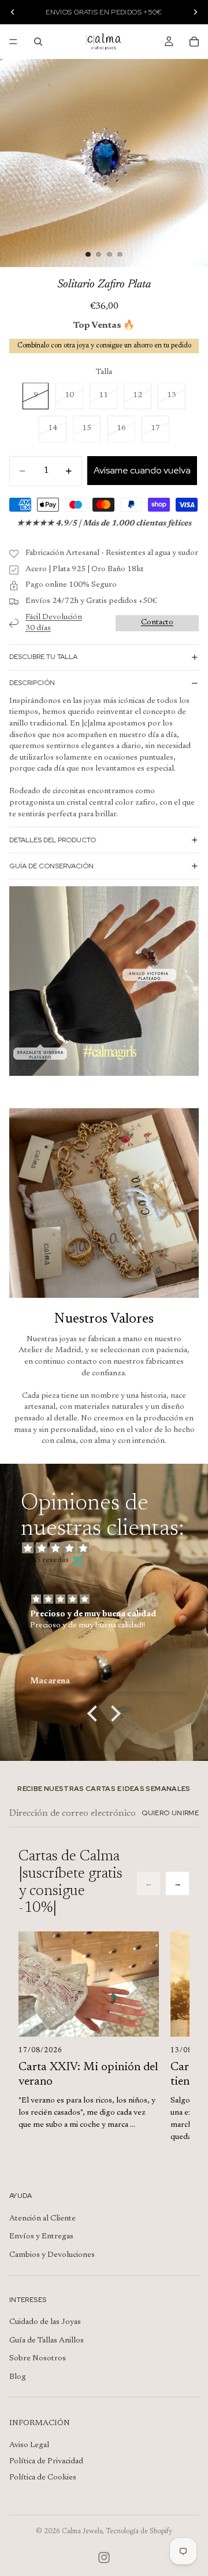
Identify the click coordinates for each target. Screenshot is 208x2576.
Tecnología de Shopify (139, 2531)
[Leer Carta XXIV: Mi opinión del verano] (89, 1984)
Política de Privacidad (46, 2462)
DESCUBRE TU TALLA (43, 657)
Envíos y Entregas (41, 2237)
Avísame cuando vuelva (142, 470)
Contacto (157, 623)
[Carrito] (194, 42)
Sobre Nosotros (38, 2359)
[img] (110, 1549)
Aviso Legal (29, 2445)
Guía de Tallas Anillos (47, 2341)
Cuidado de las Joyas (45, 2322)
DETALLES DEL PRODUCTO (53, 840)
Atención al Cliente (42, 2219)
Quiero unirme (170, 1813)
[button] (95, 1713)
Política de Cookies (43, 2478)
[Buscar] (38, 42)
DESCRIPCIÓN (32, 683)
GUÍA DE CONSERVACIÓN (51, 866)
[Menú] (13, 42)
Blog (18, 2377)
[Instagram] (104, 2558)
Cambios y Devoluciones (52, 2255)
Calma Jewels (82, 2531)
